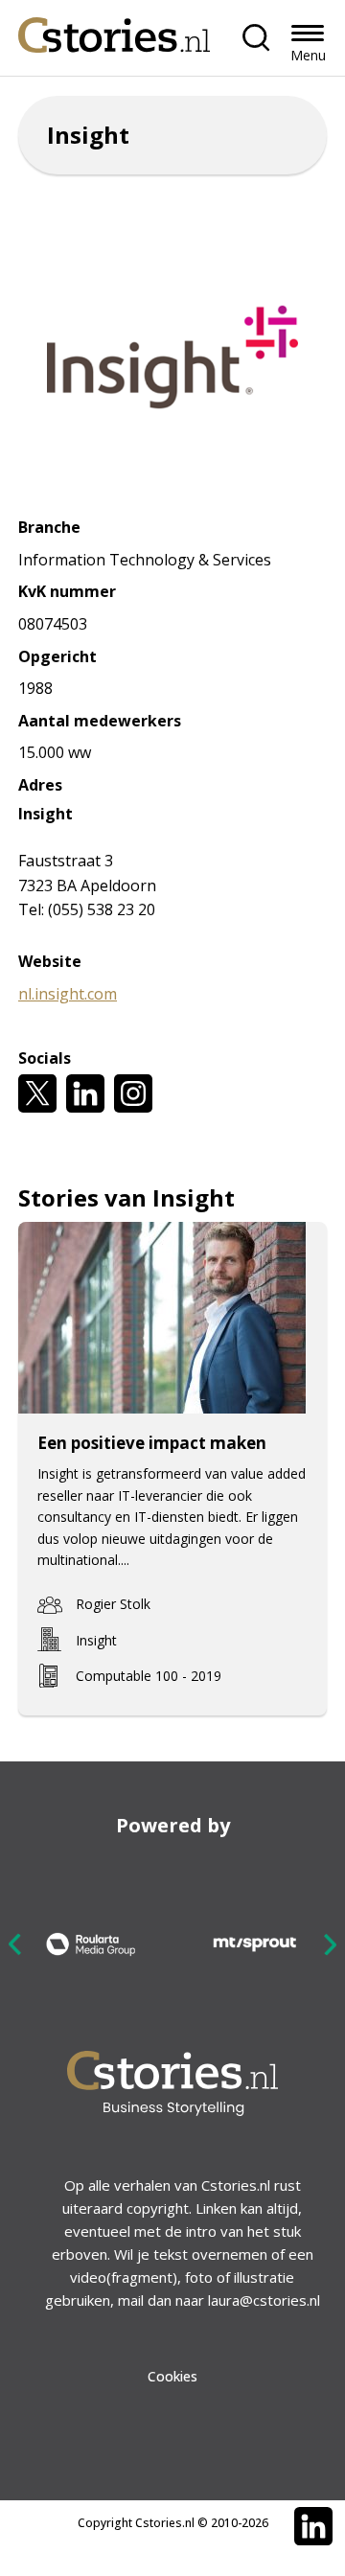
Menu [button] (308, 55)
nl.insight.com (68, 994)
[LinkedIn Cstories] (313, 2526)
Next (330, 1944)
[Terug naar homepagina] (114, 30)
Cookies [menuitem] (172, 2376)
